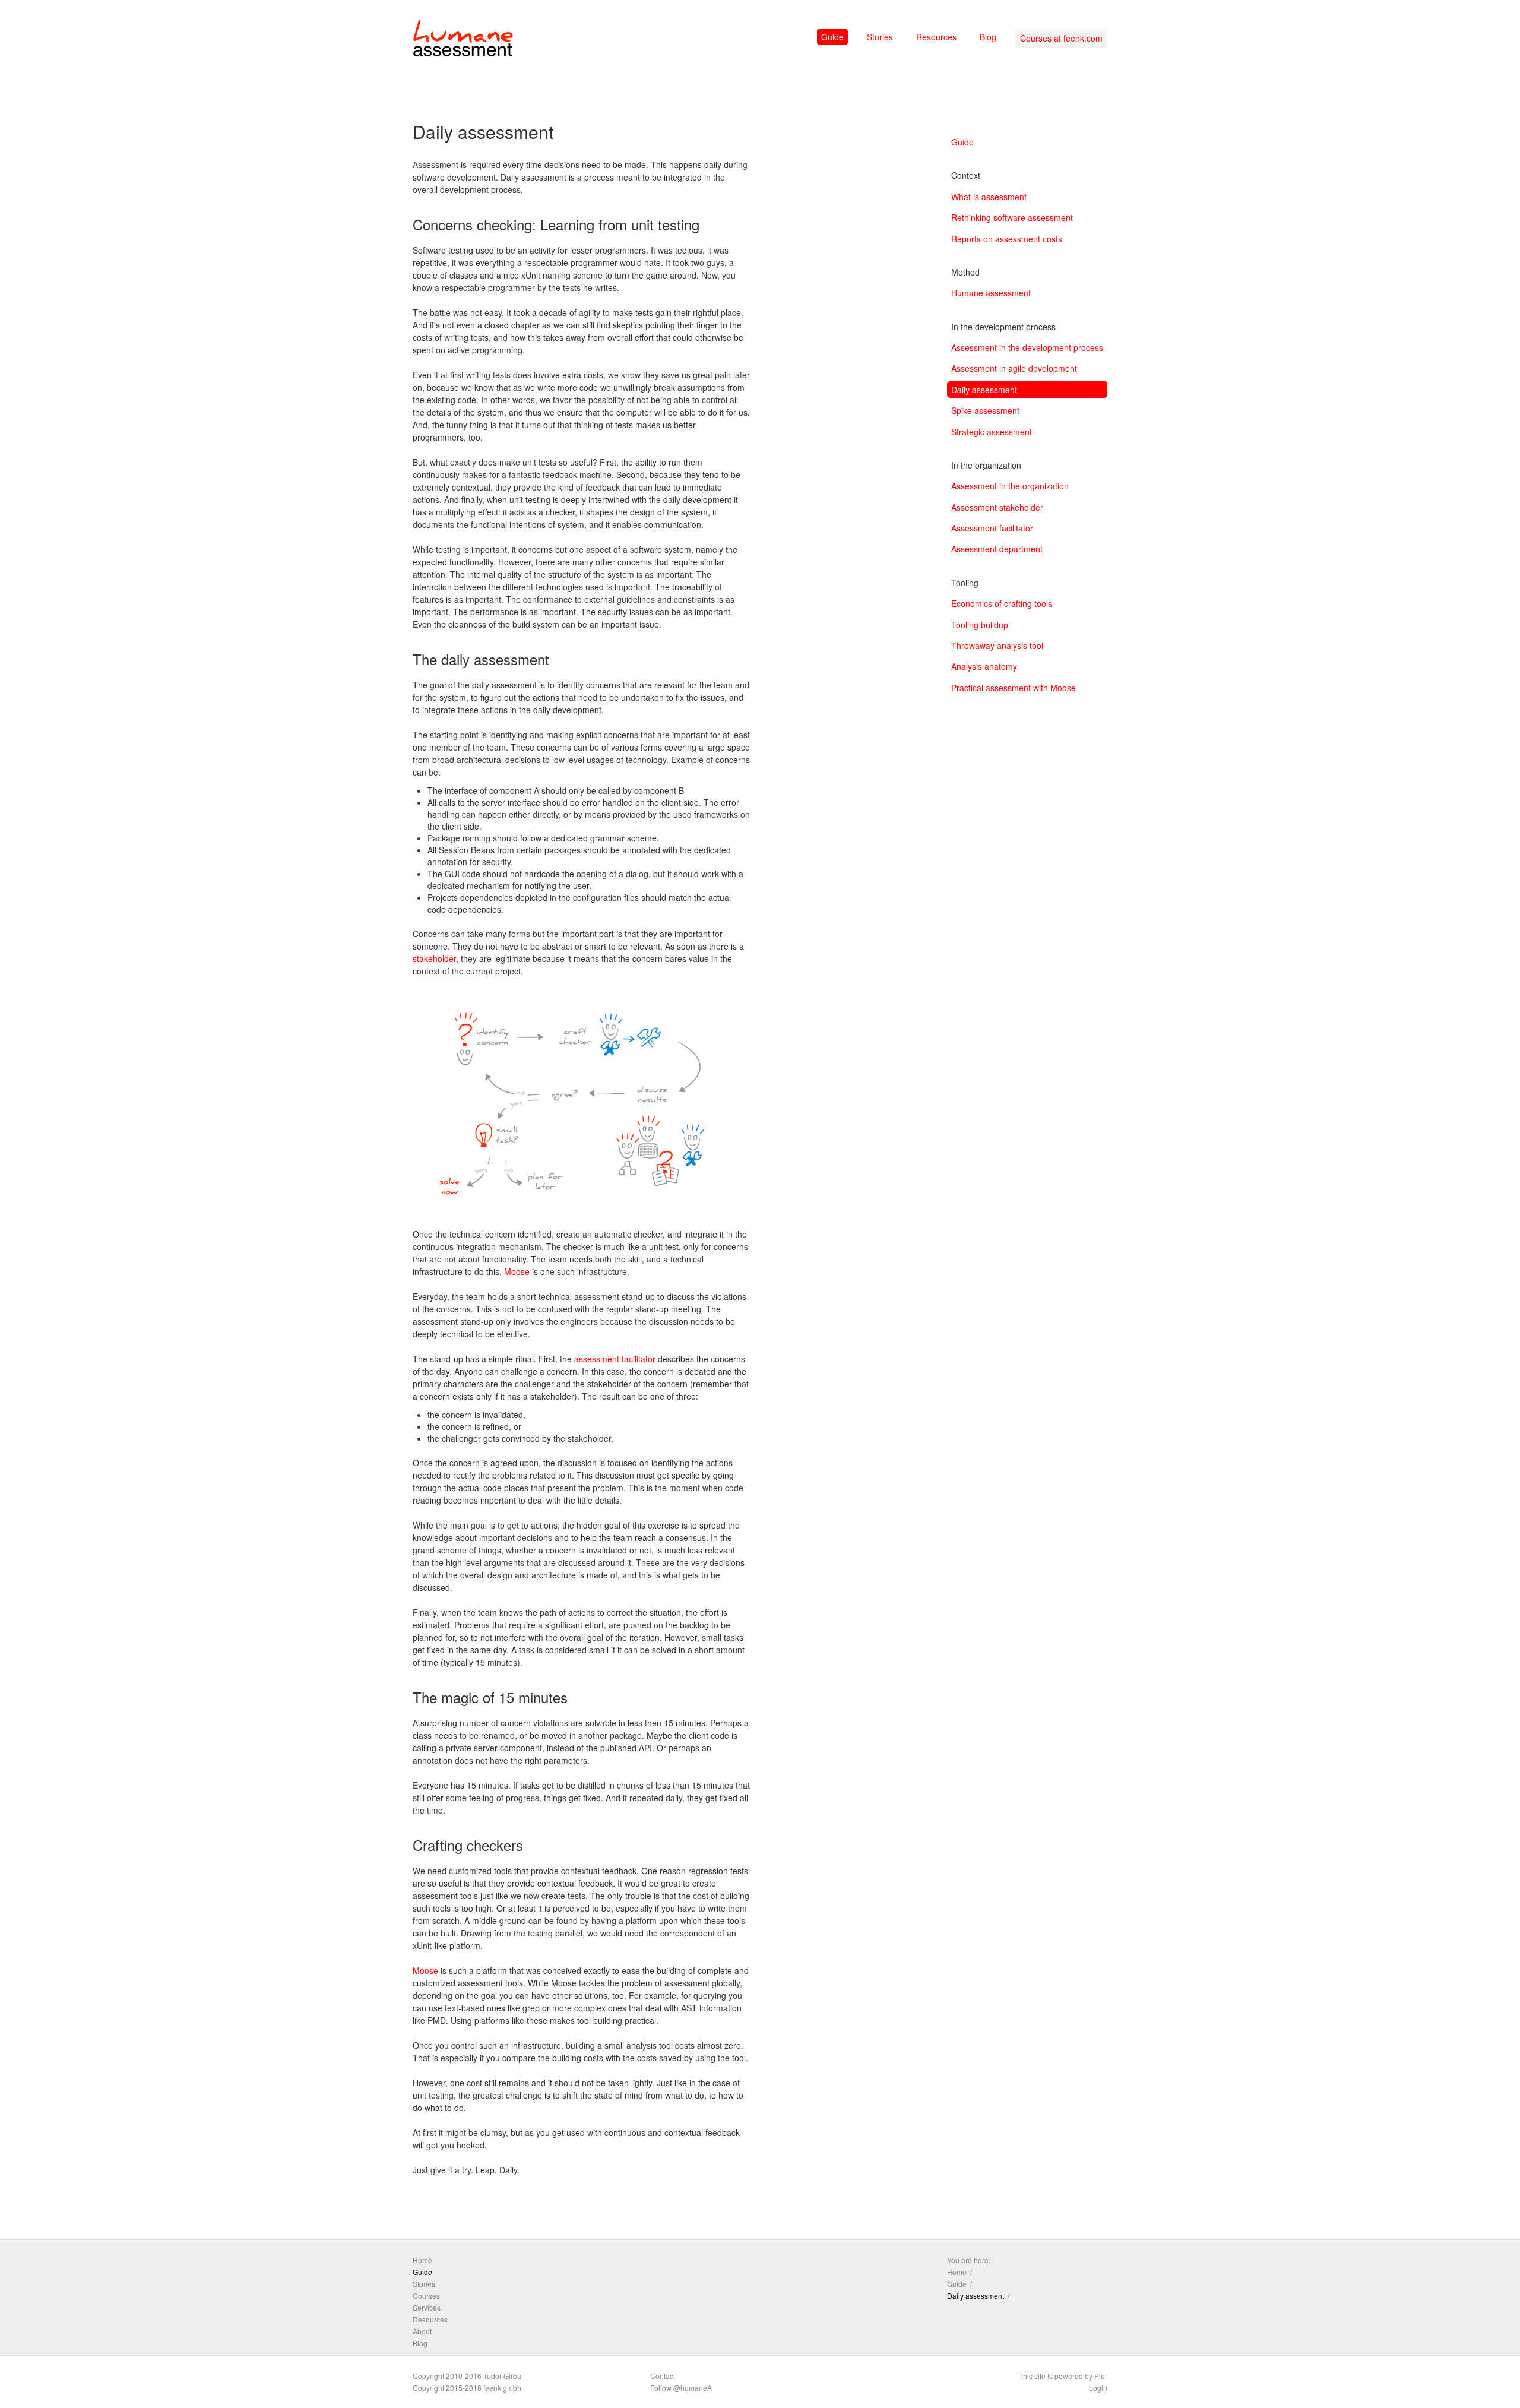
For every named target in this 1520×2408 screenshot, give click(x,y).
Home (422, 2260)
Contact (663, 2376)
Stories (880, 37)
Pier (1101, 2376)
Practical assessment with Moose (1014, 688)
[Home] (463, 40)
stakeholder (434, 958)
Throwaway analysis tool (997, 645)
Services (427, 2307)
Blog (988, 37)
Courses (426, 2295)
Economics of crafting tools (1002, 603)
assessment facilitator (615, 1359)
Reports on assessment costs (1007, 239)
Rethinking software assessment (1012, 217)
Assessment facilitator (992, 528)
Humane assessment (991, 293)
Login (1098, 2388)
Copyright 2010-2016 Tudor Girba (467, 2376)
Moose (517, 1271)
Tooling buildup (980, 625)
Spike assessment (985, 410)
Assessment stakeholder (997, 507)
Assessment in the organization (1010, 486)
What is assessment (989, 197)
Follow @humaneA (681, 2388)
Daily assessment (984, 390)
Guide (832, 37)
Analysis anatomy (984, 666)
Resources (936, 37)
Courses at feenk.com (1061, 38)
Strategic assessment (992, 432)
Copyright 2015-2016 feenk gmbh (467, 2388)
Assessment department (997, 549)
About (422, 2331)
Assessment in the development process (1027, 347)
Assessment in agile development (1014, 368)
